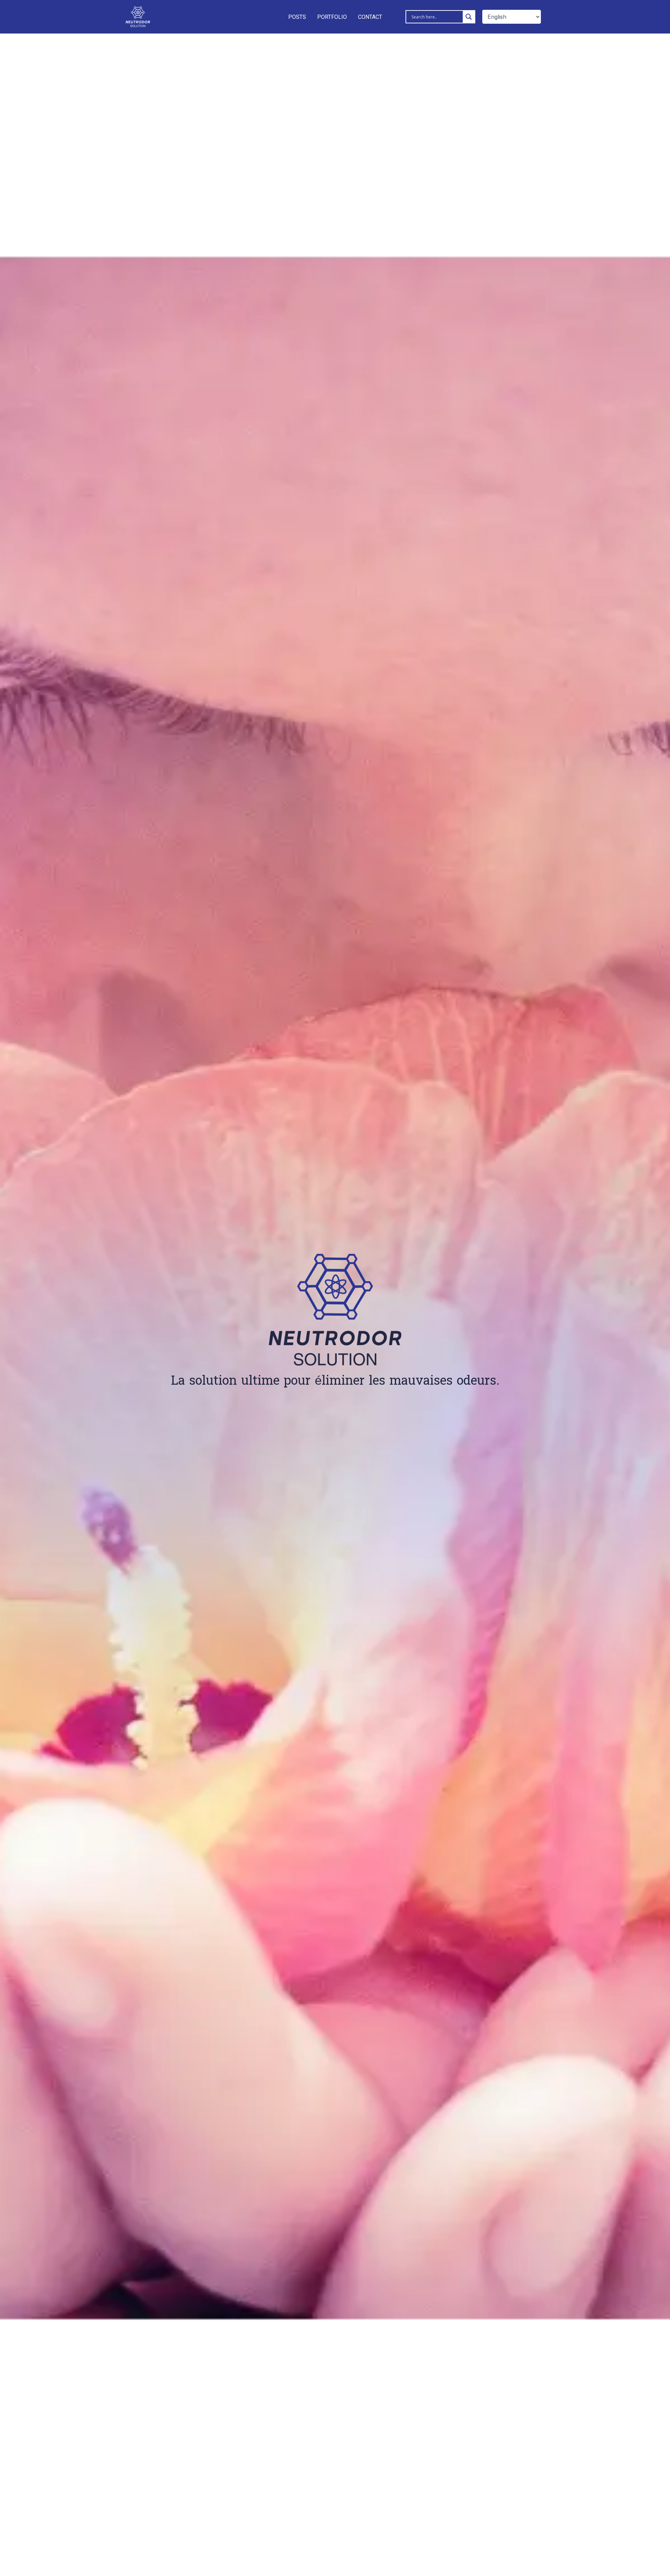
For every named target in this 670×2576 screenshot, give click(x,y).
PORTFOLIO (332, 17)
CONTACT (370, 17)
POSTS (297, 17)
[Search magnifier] (469, 17)
